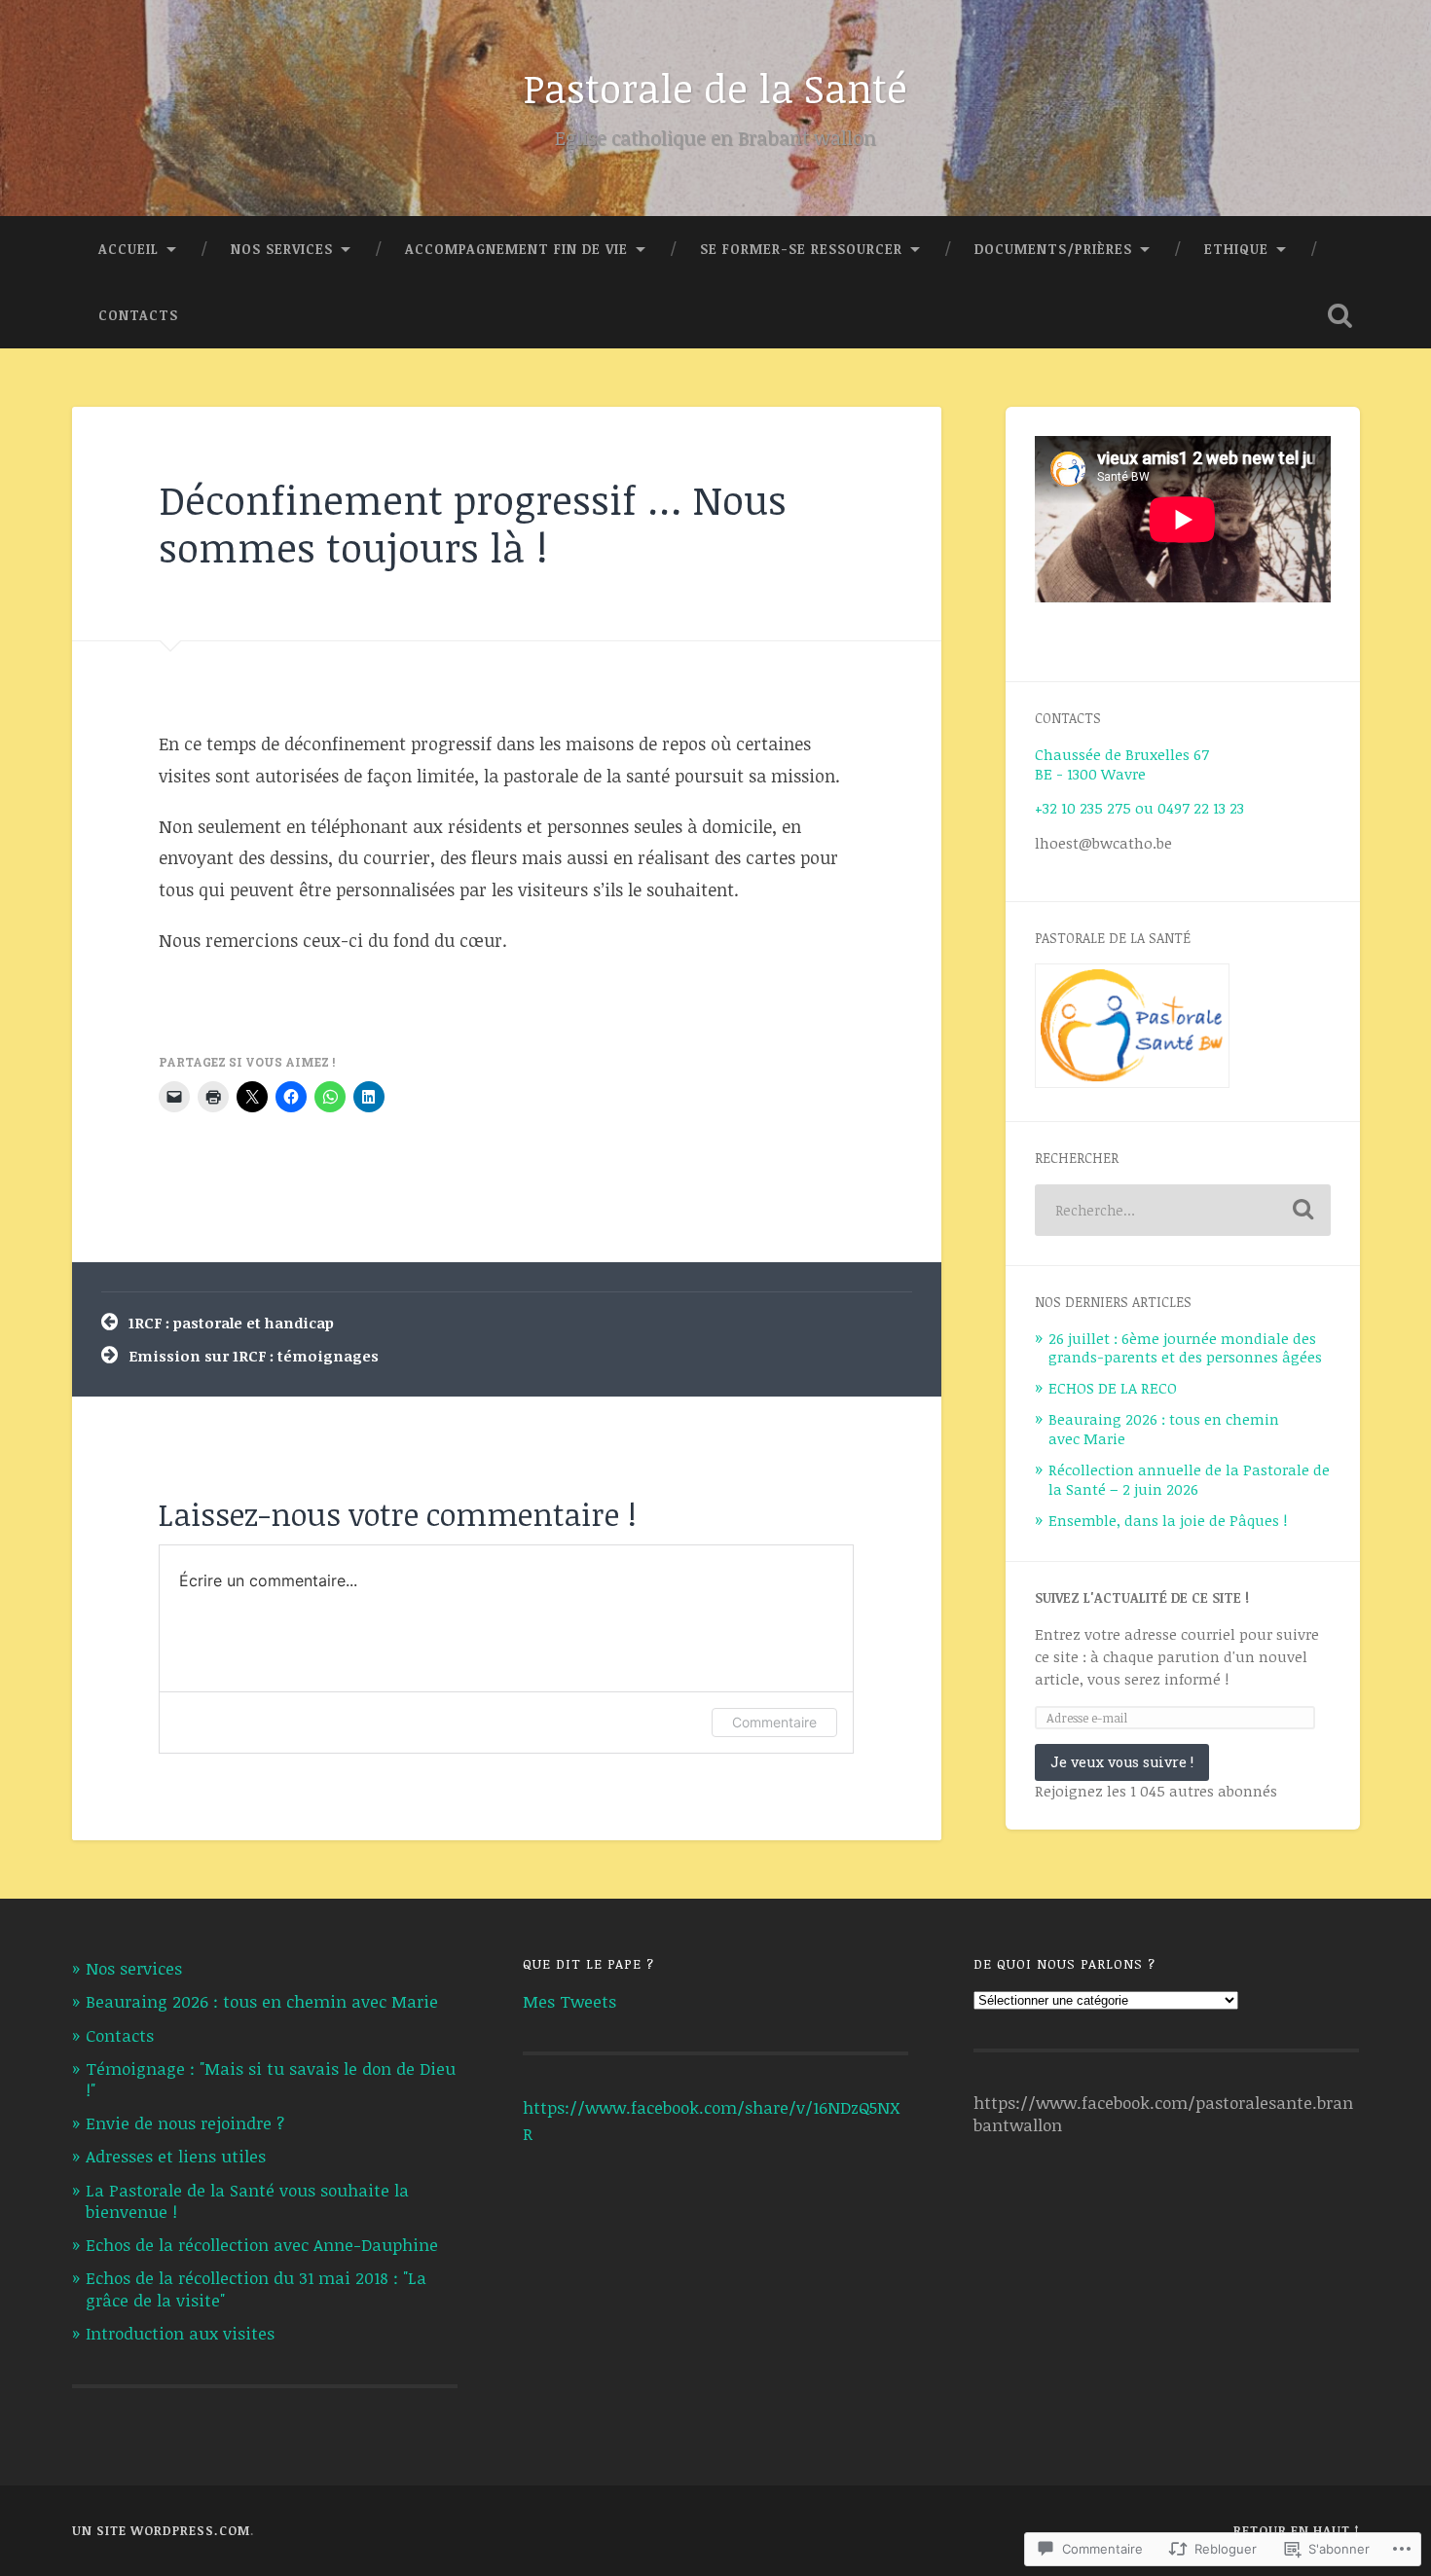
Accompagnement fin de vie (516, 249)
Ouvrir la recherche (1340, 315)
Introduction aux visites (180, 2333)
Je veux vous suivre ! (1122, 1762)
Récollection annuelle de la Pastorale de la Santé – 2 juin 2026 (1189, 1479)
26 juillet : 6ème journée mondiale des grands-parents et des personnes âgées (1185, 1348)
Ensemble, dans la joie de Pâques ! (1168, 1520)
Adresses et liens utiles (176, 2156)
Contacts (138, 315)
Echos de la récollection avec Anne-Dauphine (262, 2245)
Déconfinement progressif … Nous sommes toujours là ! (473, 523)
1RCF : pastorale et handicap (231, 1323)
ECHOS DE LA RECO (1113, 1388)
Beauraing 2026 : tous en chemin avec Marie (1164, 1429)
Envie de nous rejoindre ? (185, 2123)
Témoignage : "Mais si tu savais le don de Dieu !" (271, 2079)
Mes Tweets (569, 2001)
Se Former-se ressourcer (801, 249)
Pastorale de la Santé (715, 88)
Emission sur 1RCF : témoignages (254, 1356)
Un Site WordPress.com (161, 2530)
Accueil (128, 249)
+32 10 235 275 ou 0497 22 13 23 (1139, 808)
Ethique (1236, 249)
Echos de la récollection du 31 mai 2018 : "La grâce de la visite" (256, 2288)
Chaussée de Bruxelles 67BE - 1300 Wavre (1122, 764)
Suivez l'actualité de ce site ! (1142, 1597)
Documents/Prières (1053, 249)
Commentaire (774, 1722)
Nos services (282, 249)
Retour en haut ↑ (1297, 2530)
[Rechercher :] (1183, 1210)
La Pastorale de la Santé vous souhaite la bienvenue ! (247, 2201)
